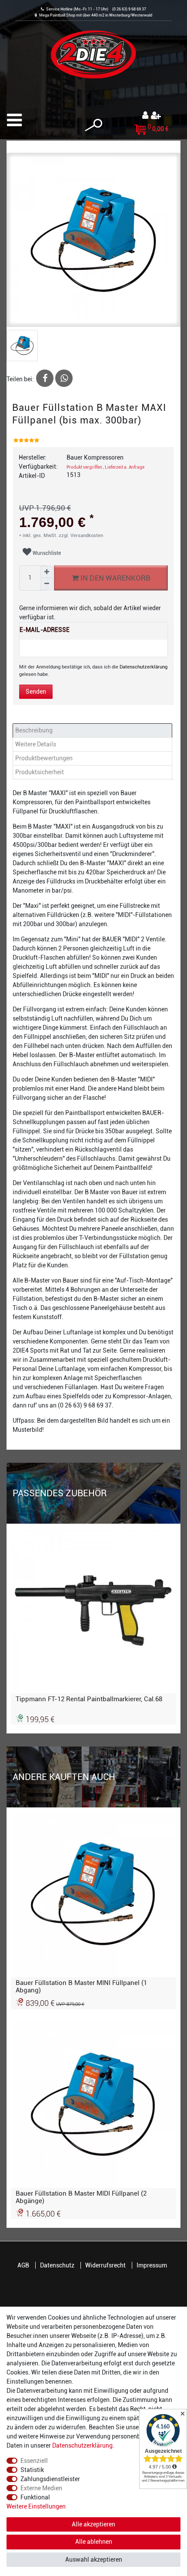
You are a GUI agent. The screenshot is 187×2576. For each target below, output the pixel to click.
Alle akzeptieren (93, 2524)
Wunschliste (46, 553)
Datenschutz (57, 2265)
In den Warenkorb (115, 578)
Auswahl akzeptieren (94, 2559)
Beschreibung (34, 730)
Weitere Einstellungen (36, 2506)
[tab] (93, 730)
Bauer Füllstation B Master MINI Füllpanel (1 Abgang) (81, 1986)
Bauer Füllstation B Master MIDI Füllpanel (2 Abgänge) (81, 2197)
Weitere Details (36, 744)
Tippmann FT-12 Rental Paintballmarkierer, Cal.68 (89, 1699)
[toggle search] (93, 125)
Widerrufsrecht (105, 2265)
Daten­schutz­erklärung (82, 2445)
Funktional (35, 2497)
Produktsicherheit (40, 772)
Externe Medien (41, 2488)
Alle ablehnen (94, 2542)
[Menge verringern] (47, 584)
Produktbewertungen (44, 758)
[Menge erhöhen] (47, 572)
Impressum (152, 2265)
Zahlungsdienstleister (50, 2479)
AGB (23, 2265)
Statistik (32, 2470)
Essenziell (34, 2461)
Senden (36, 692)
